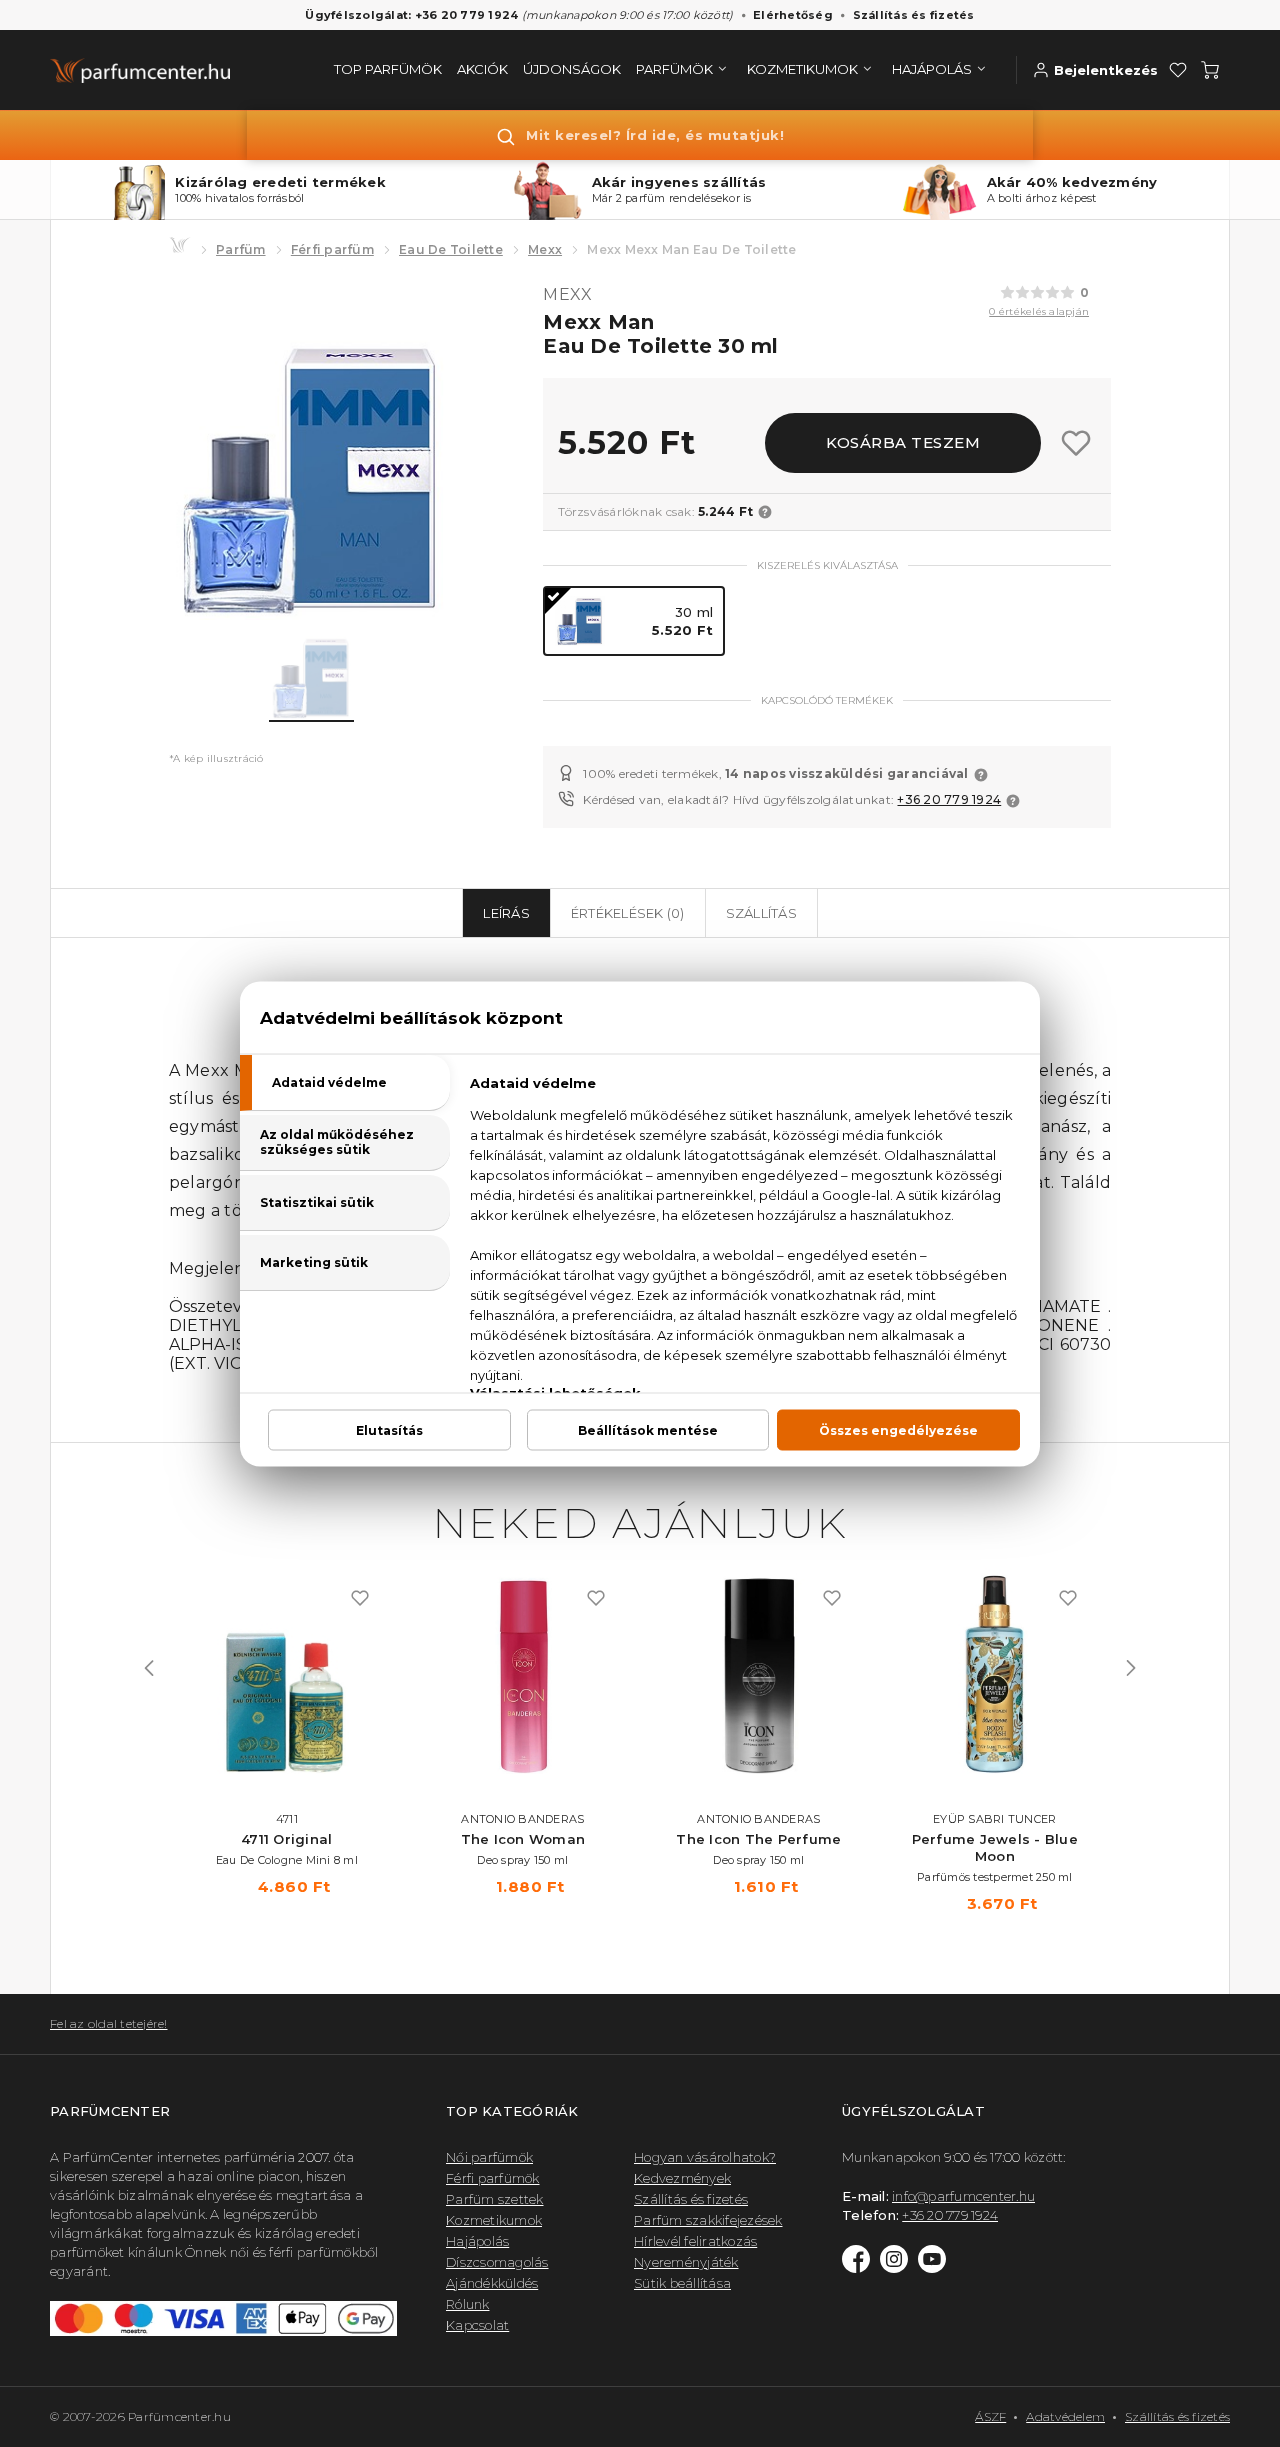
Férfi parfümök (493, 2178)
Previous (149, 1668)
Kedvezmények (682, 2178)
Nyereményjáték (686, 2262)
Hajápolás (477, 2241)
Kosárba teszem (903, 442)
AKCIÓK (482, 69)
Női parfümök (489, 2157)
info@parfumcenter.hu (963, 2196)
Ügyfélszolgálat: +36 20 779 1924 (411, 15)
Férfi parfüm (332, 249)
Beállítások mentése (648, 1429)
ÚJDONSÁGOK (572, 69)
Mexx (545, 249)
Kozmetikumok (494, 2220)
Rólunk (468, 2304)
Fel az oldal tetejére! (109, 2023)
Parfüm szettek (495, 2199)
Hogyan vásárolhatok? (705, 2157)
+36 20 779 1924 (949, 799)
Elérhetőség (793, 15)
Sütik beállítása (682, 2283)
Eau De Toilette (451, 249)
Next (1131, 1668)
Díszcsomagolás (497, 2262)
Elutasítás (389, 1429)
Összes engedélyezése (898, 1429)
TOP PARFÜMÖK (388, 69)
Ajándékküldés (492, 2283)
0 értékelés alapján (1039, 311)
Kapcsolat (477, 2325)
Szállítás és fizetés (914, 15)
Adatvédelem (1065, 2416)
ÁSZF (990, 2416)
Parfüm (241, 249)
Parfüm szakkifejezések (708, 2220)
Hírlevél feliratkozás (695, 2241)
